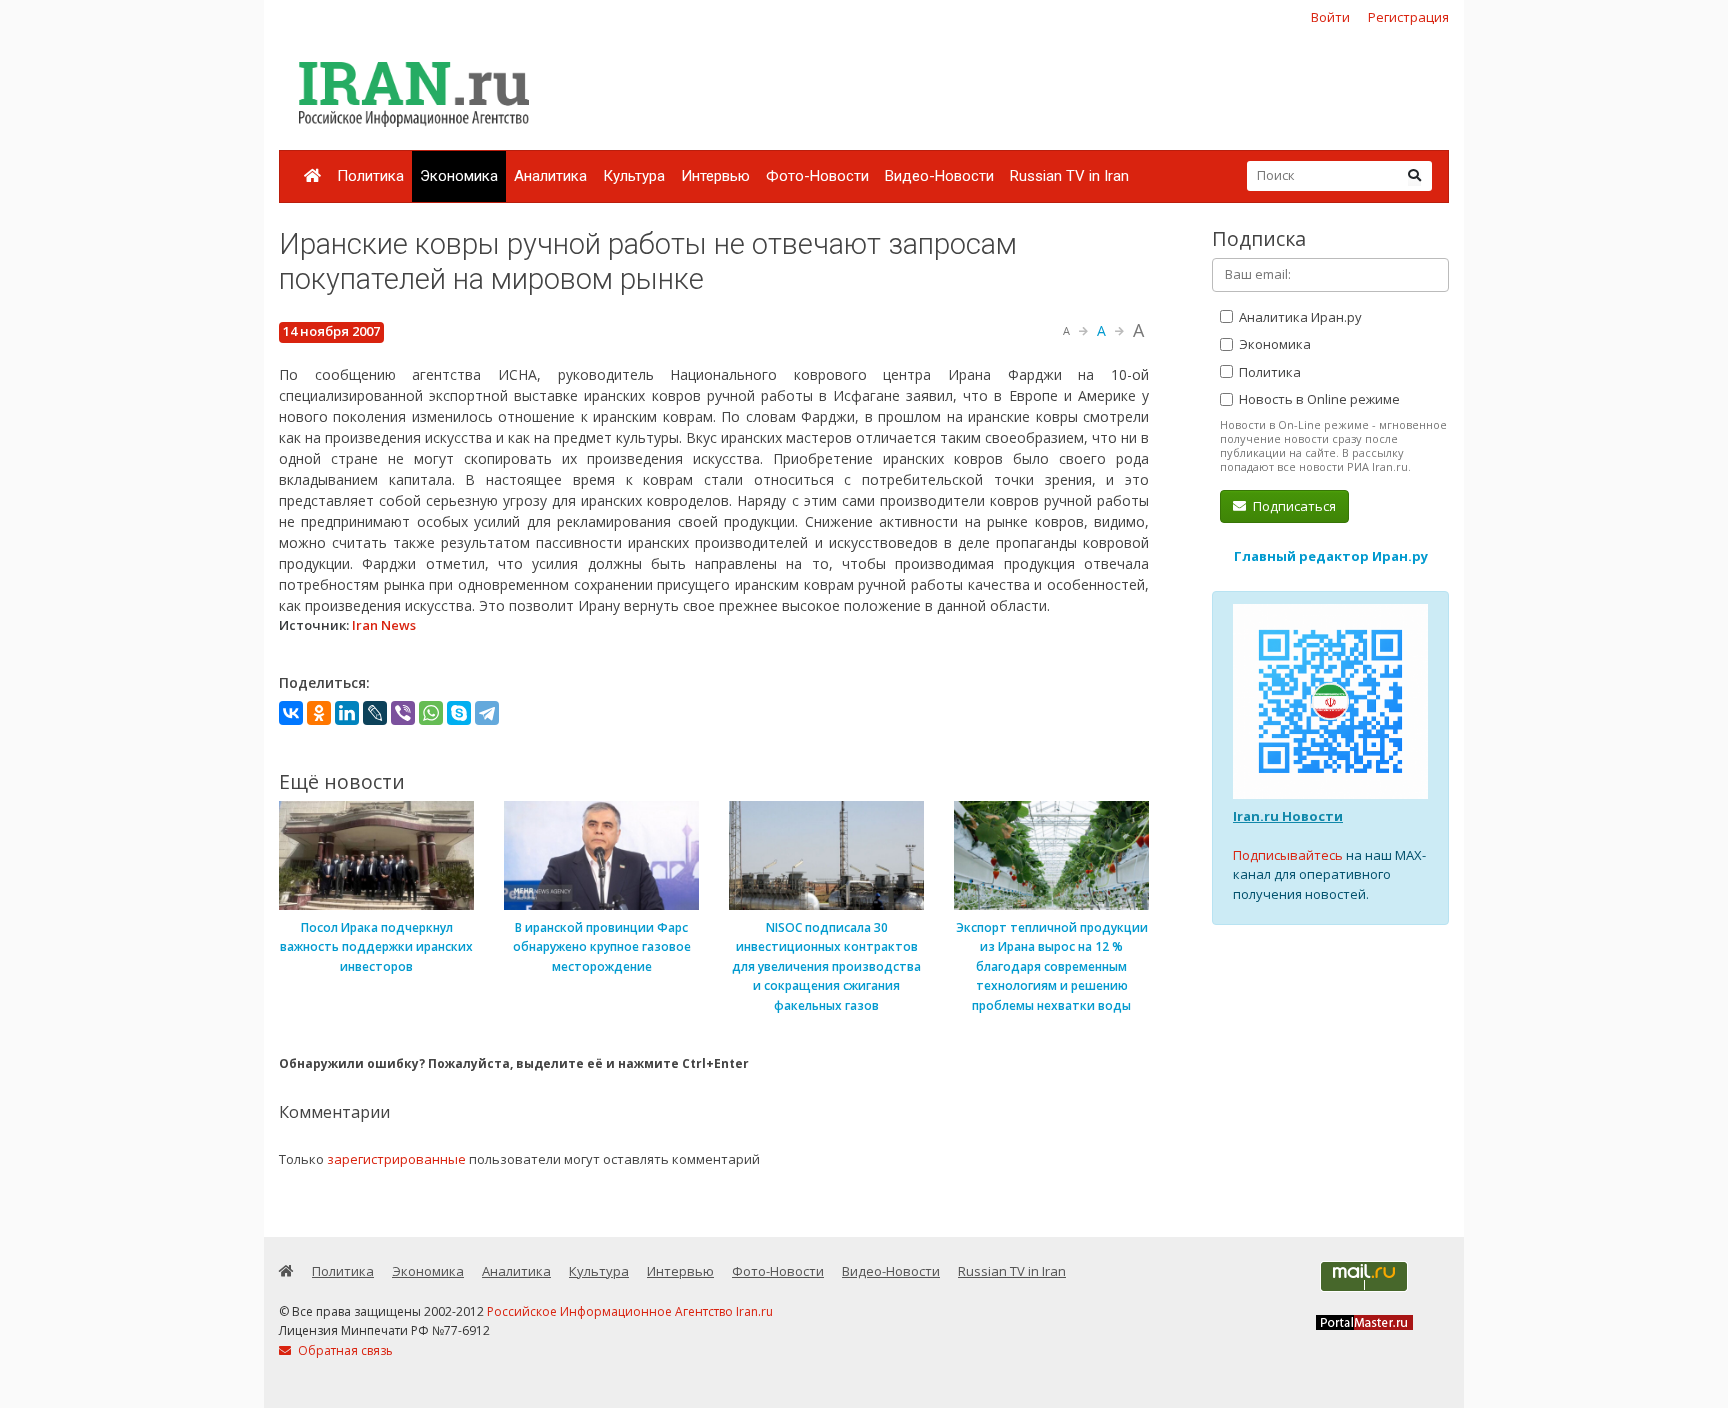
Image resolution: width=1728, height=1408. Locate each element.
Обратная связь (344, 1350)
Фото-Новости (817, 176)
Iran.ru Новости (1288, 816)
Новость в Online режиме (1318, 399)
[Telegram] (487, 713)
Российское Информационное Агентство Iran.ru (630, 1311)
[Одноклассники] (319, 713)
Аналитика (550, 176)
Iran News (384, 625)
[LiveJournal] (375, 713)
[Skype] (459, 713)
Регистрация (1408, 17)
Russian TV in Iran (1069, 176)
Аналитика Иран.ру (1299, 317)
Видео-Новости (939, 176)
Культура (634, 176)
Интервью (715, 176)
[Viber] (403, 713)
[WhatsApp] (431, 713)
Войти (1330, 17)
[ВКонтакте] (291, 713)
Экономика (459, 176)
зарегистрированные (396, 1159)
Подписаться (1293, 506)
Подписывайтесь (1288, 855)
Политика (370, 176)
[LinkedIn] (347, 713)
